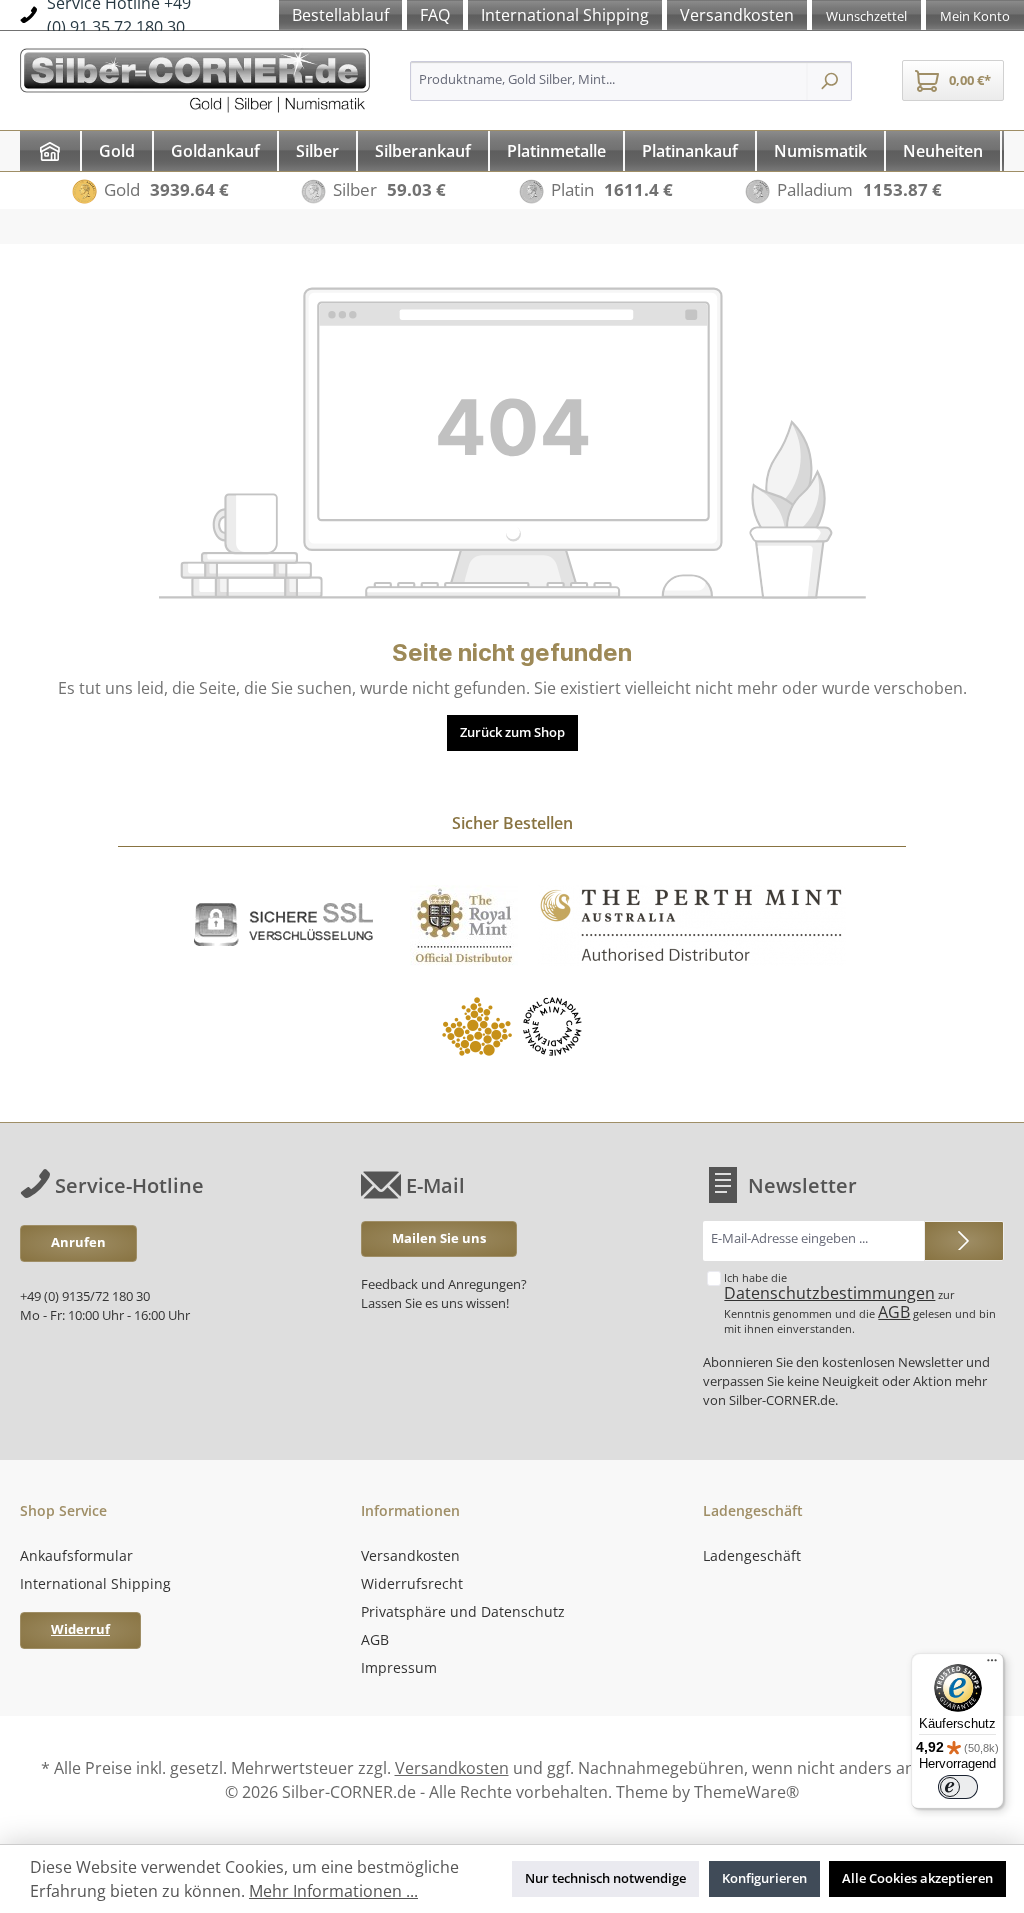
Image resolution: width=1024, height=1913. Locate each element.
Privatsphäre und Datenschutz (463, 1611)
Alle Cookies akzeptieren (917, 1878)
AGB (894, 1312)
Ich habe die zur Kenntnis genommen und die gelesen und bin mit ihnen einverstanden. (860, 1303)
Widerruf (80, 1629)
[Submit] (964, 1241)
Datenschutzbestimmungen (829, 1293)
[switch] (958, 1787)
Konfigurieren (764, 1878)
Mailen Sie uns (439, 1238)
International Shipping (95, 1583)
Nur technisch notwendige (605, 1878)
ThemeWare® (746, 1792)
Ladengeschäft (752, 1555)
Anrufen (78, 1242)
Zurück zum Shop (512, 732)
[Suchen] (829, 81)
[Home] (50, 151)
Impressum (399, 1667)
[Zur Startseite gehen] (195, 77)
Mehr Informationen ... (333, 1891)
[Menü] (992, 1665)
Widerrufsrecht (412, 1583)
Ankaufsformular (76, 1555)
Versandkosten (410, 1555)
